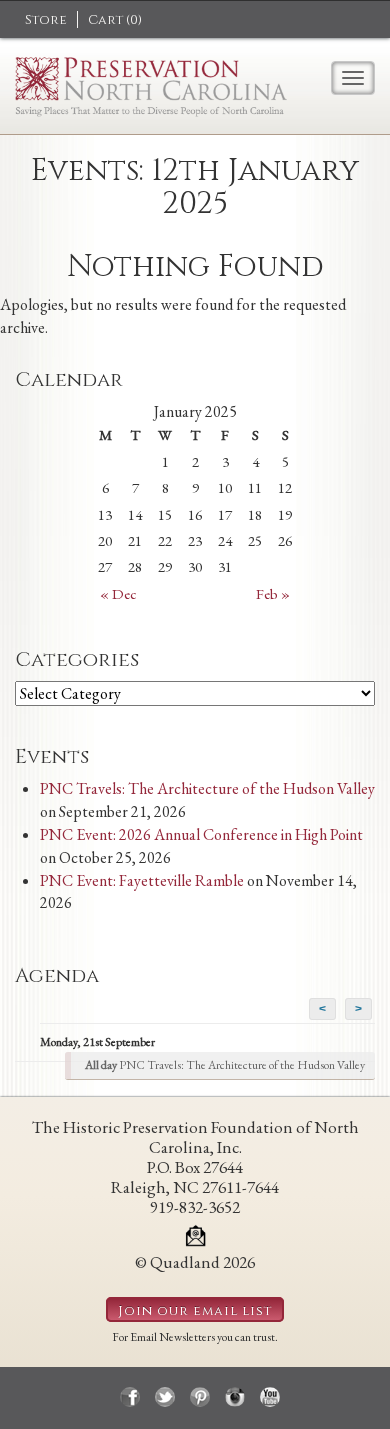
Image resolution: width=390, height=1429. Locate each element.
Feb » (273, 593)
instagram (235, 1397)
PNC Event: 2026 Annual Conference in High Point (201, 834)
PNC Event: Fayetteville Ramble (142, 880)
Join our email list (195, 1311)
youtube (270, 1397)
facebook (130, 1397)
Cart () (115, 20)
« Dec (118, 593)
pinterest (200, 1397)
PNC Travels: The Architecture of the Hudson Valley (207, 788)
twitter (165, 1397)
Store (46, 20)
